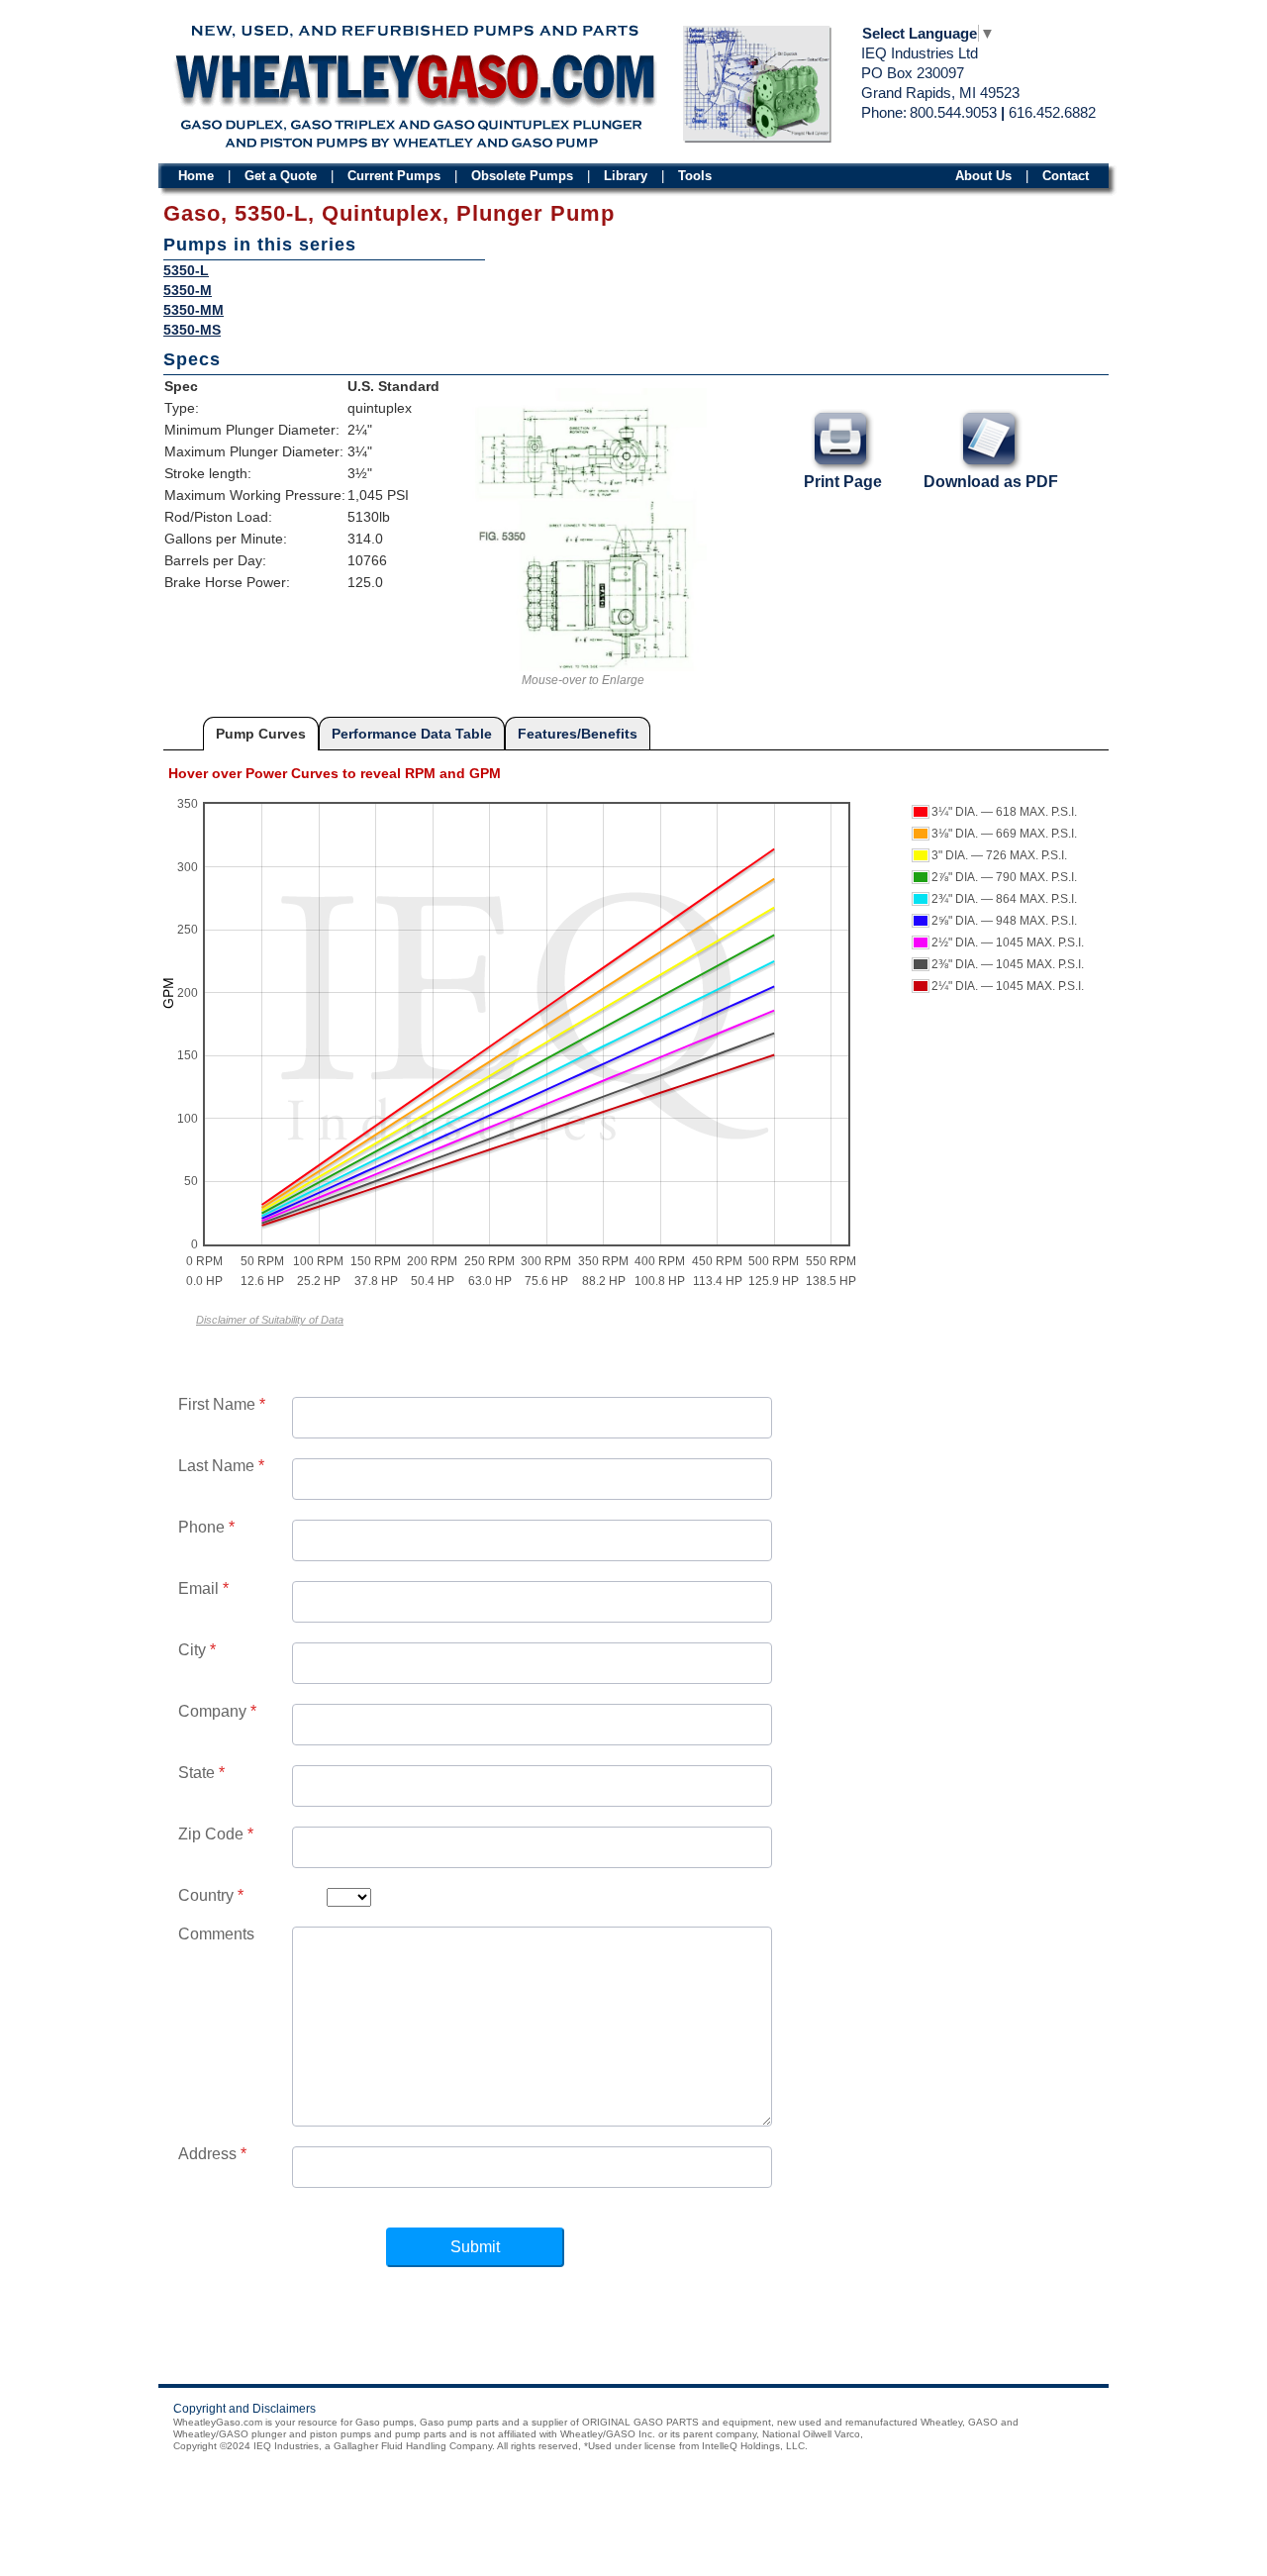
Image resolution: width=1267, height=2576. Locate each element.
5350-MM (194, 310)
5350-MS (192, 330)
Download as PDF (991, 482)
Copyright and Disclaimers (244, 2409)
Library (626, 176)
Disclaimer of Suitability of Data (270, 1320)
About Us (983, 176)
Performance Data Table (412, 734)
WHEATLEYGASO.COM (414, 81)
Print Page (843, 482)
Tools (695, 176)
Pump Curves (261, 734)
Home (196, 176)
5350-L (186, 270)
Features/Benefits (578, 734)
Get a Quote (281, 176)
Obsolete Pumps (522, 176)
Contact (1066, 176)
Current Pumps (394, 176)
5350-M (188, 290)
